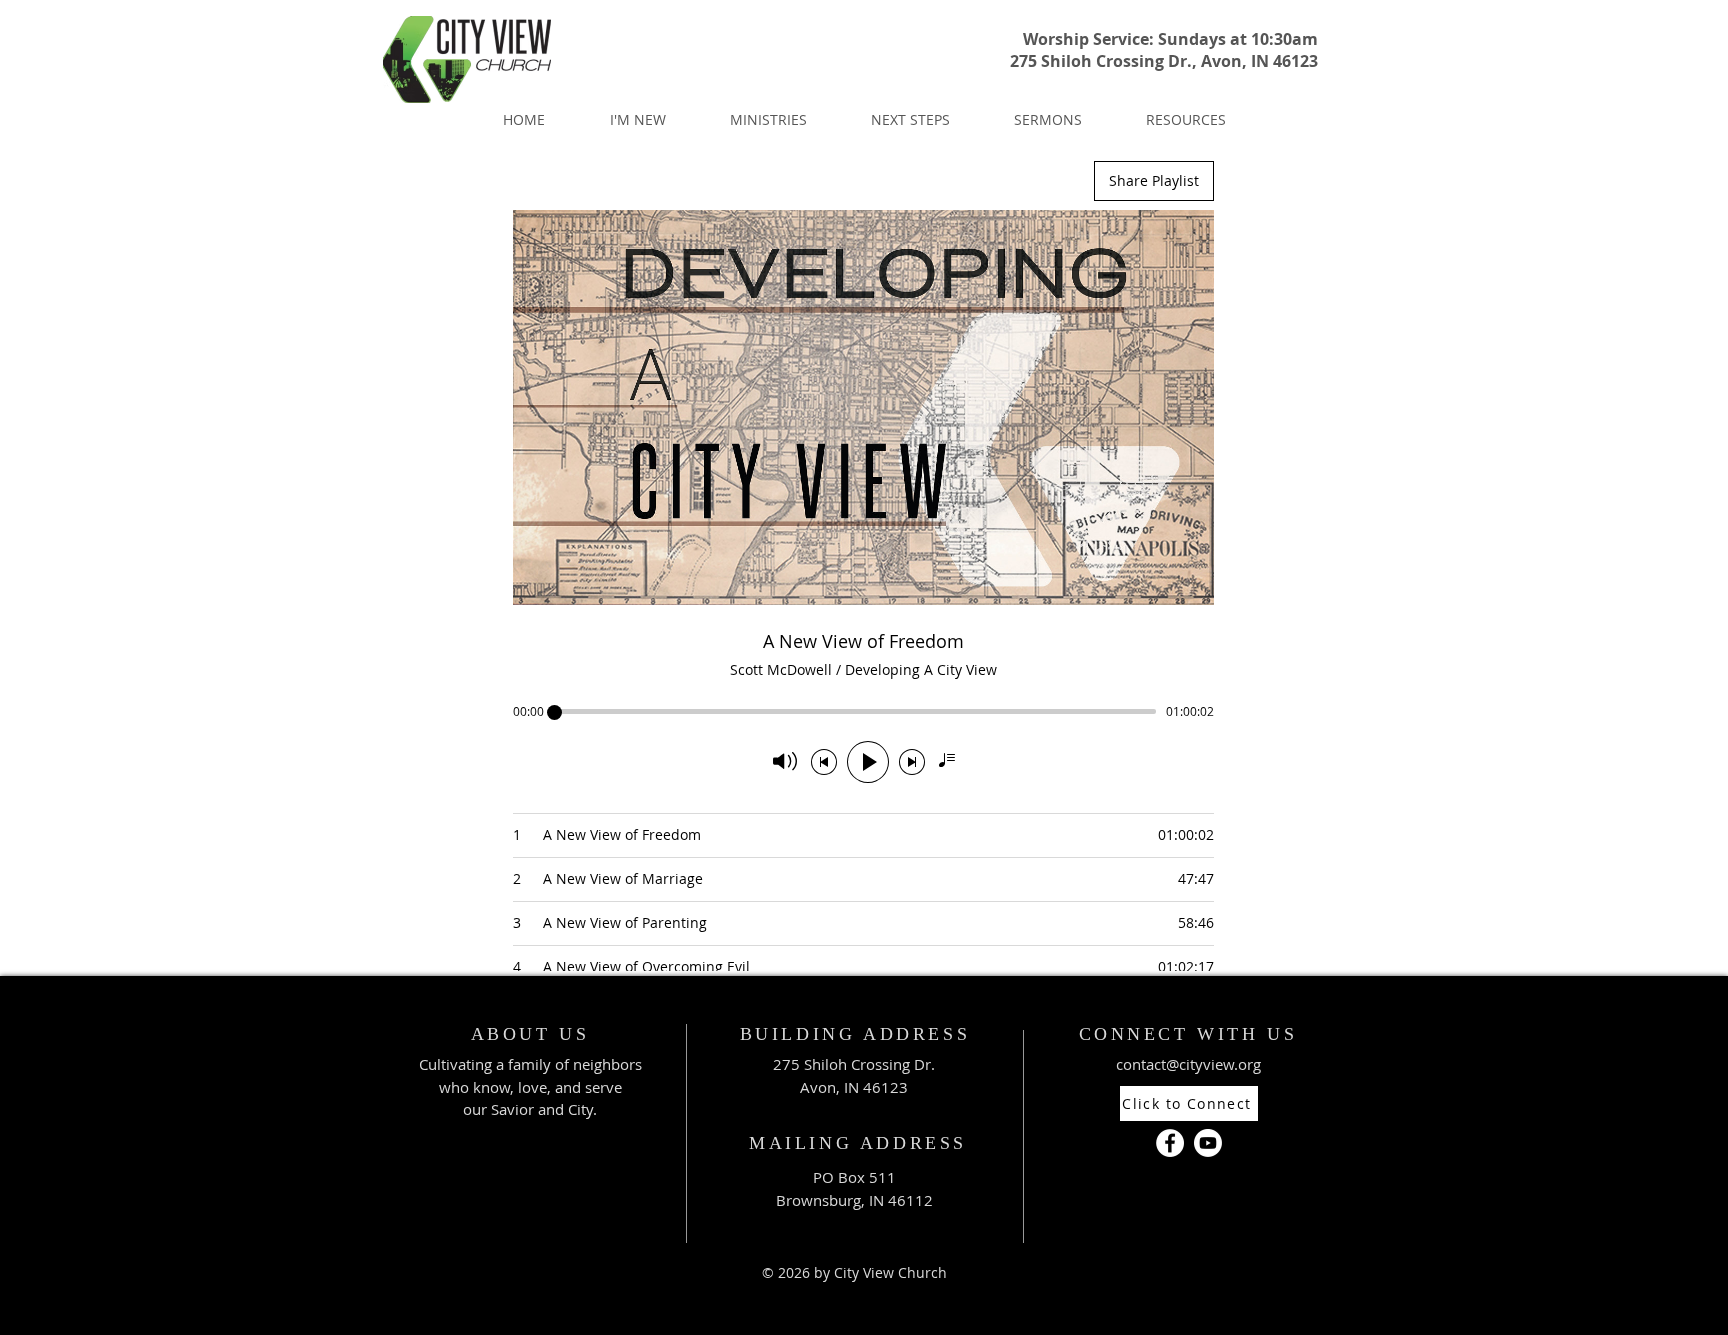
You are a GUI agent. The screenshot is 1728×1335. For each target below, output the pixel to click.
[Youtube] (1208, 1143)
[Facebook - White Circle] (1170, 1143)
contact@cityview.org (1188, 1064)
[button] (637, 119)
